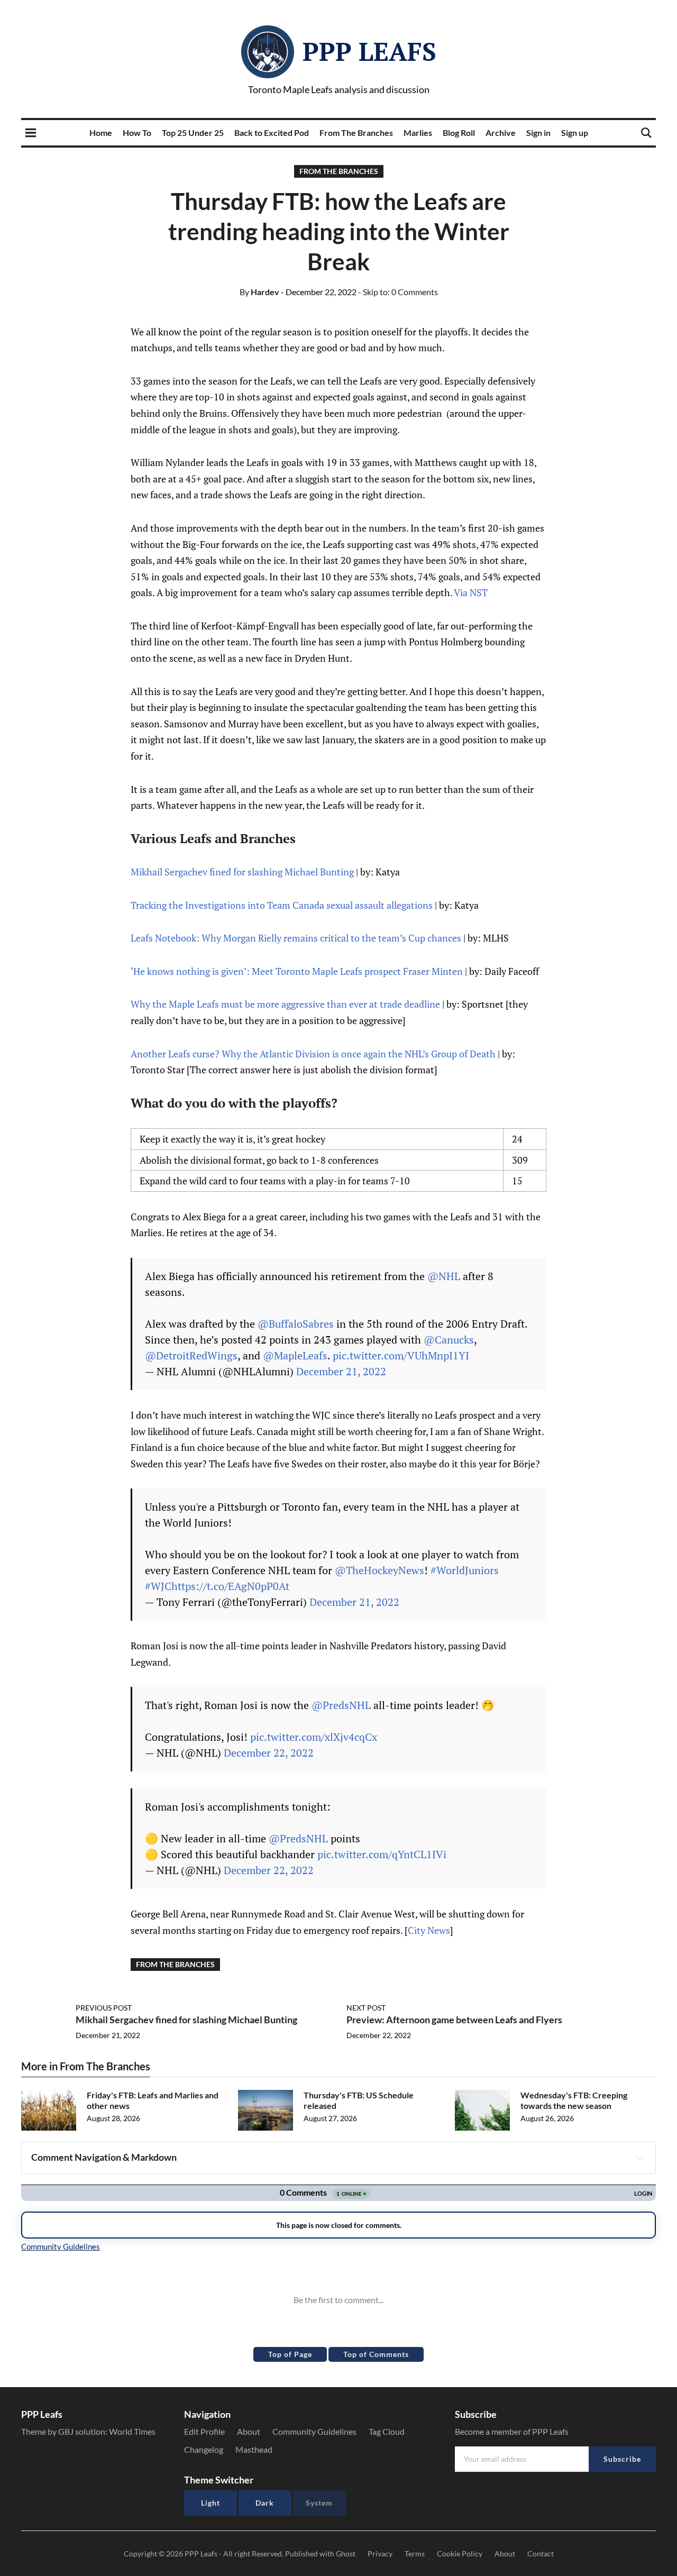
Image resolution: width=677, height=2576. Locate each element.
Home (101, 133)
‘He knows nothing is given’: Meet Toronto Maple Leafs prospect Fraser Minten (297, 971)
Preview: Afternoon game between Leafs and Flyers (454, 2020)
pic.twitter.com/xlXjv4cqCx (314, 1737)
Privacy (380, 2554)
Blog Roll (459, 133)
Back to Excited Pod (272, 133)
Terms (415, 2554)
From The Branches (356, 133)
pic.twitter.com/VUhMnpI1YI (401, 1355)
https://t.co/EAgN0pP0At (230, 1586)
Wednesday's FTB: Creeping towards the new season (574, 2100)
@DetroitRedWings (191, 1355)
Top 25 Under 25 (193, 133)
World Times (132, 2431)
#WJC (158, 1586)
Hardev (259, 292)
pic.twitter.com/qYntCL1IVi (382, 1854)
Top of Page (290, 2354)
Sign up (575, 133)
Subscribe (622, 2459)
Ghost (346, 2554)
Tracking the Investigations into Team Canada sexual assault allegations (282, 905)
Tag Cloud (387, 2431)
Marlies (418, 133)
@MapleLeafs (295, 1355)
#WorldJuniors (465, 1570)
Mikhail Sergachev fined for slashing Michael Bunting (242, 872)
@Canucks (449, 1340)
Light (211, 2503)
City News (429, 1930)
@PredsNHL (341, 1705)
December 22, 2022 (269, 1753)
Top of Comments (376, 2354)
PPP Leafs (369, 51)
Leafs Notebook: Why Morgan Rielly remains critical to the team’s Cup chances (296, 938)
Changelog (204, 2449)
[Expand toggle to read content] (639, 2158)
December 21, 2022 (341, 1371)
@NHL (444, 1276)
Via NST (471, 592)
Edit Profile (204, 2431)
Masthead (254, 2449)
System (319, 2503)
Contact (541, 2554)
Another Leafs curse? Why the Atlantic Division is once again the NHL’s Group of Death (313, 1054)
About (249, 2431)
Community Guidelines (314, 2431)
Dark (265, 2503)
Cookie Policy (460, 2554)
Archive (501, 133)
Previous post (104, 2008)
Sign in (538, 133)
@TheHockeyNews (379, 1570)
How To (137, 133)
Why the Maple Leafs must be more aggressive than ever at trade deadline (285, 1004)
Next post (366, 2008)
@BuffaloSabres (296, 1324)
